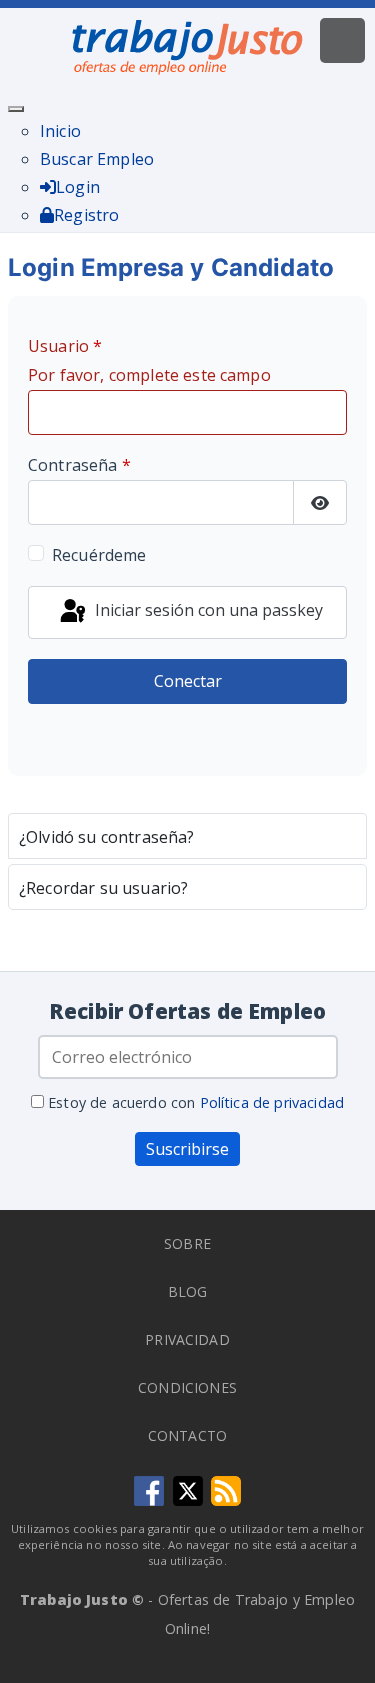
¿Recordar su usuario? (103, 888)
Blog (188, 1291)
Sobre (187, 1243)
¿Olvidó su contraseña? (107, 837)
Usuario (149, 360)
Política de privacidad (272, 1102)
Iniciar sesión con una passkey (207, 611)
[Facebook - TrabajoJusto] (149, 1489)
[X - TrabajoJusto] (188, 1489)
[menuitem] (60, 131)
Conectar (188, 681)
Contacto (187, 1435)
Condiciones (187, 1387)
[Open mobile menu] (342, 40)
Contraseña (79, 465)
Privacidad (187, 1339)
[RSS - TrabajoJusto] (226, 1489)
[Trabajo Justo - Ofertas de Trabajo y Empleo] (188, 43)
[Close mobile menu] (16, 109)
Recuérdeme (99, 555)
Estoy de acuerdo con (194, 1102)
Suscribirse (187, 1149)
